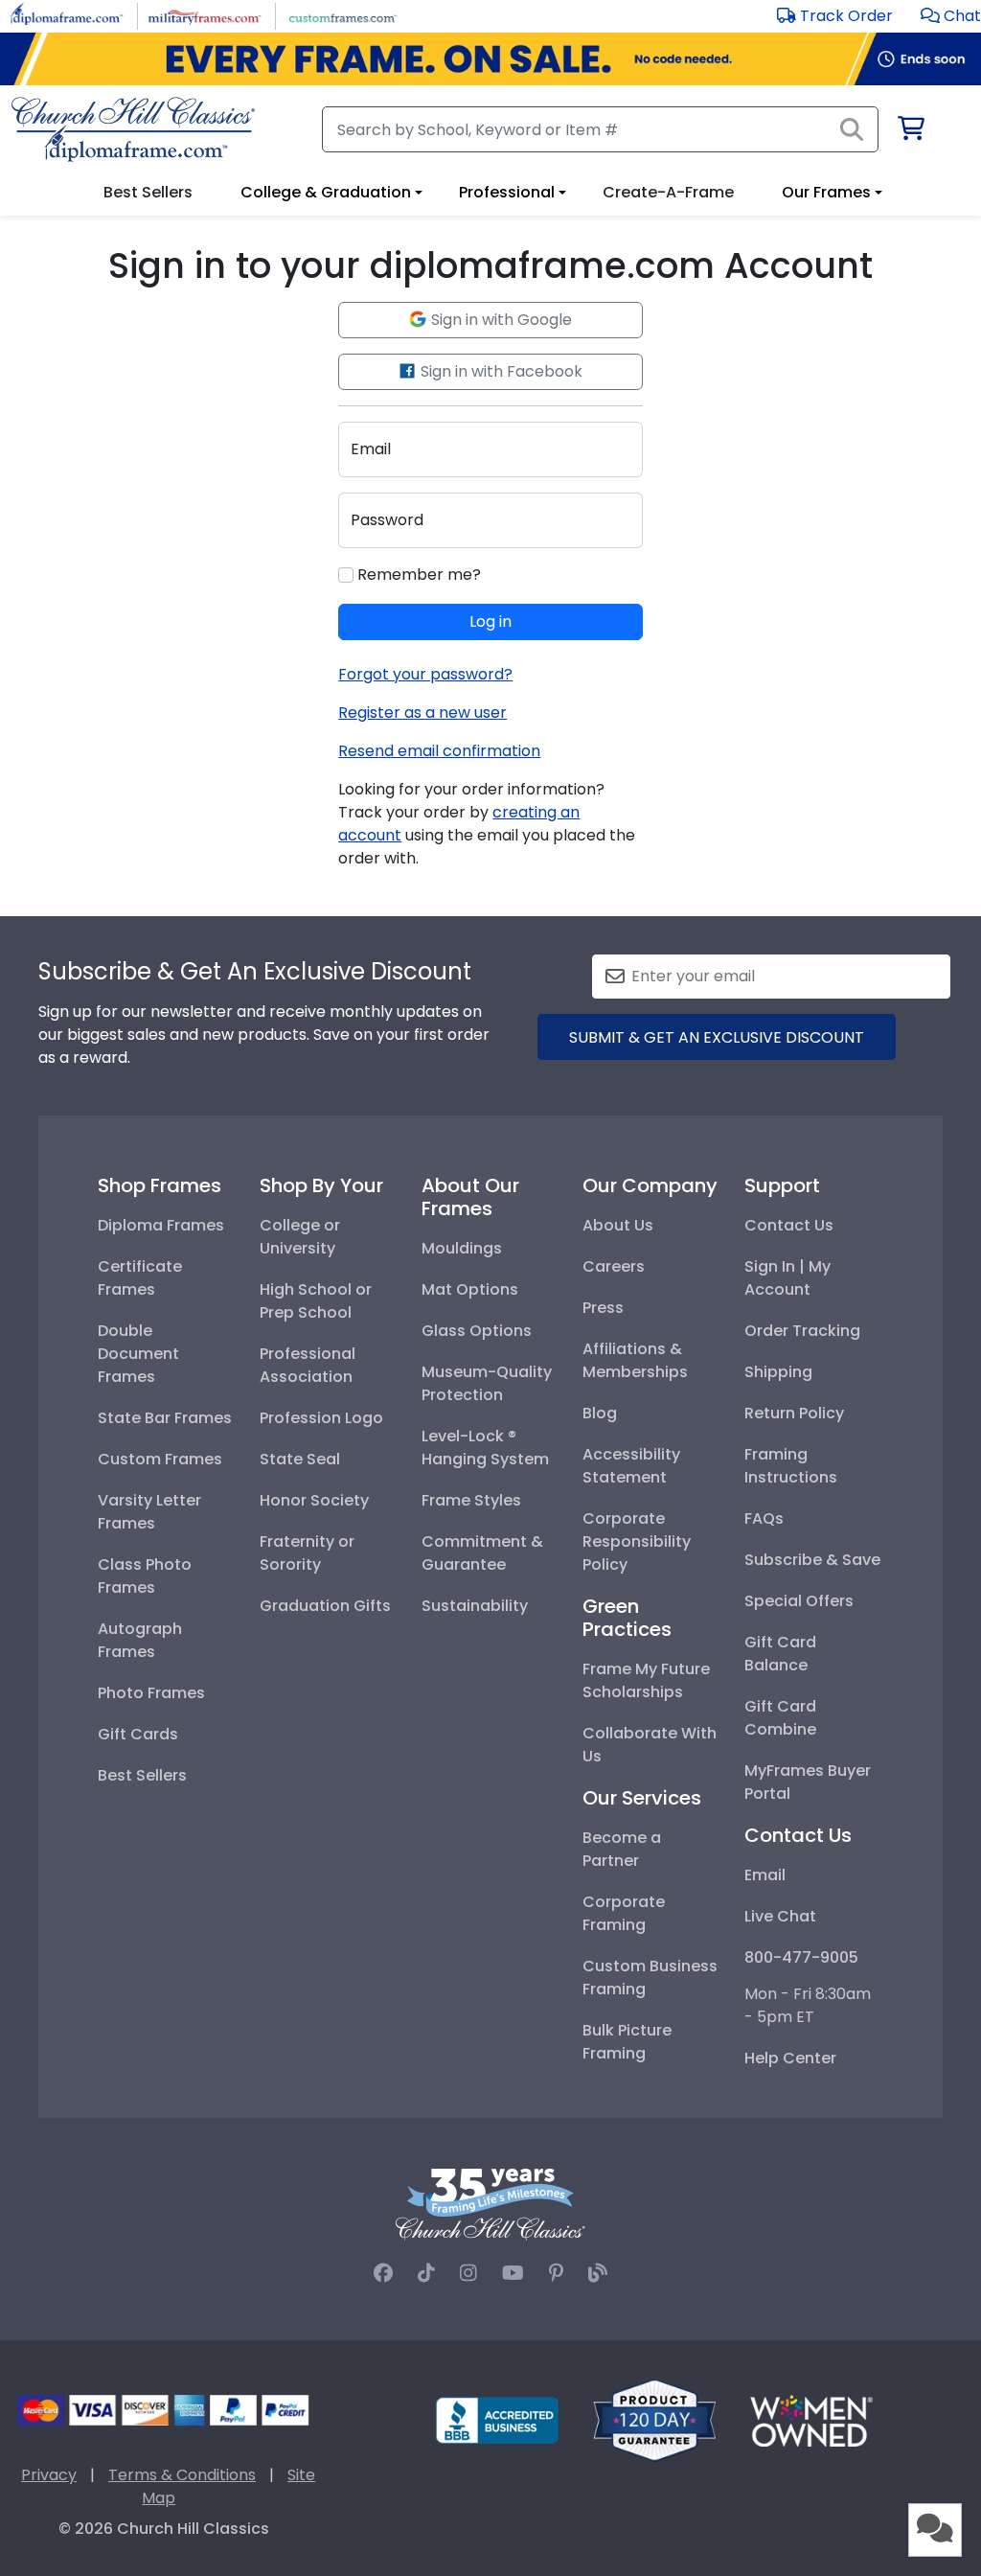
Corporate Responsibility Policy (637, 1541)
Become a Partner (622, 1849)
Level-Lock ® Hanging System (485, 1448)
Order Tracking (802, 1331)
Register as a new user (422, 713)
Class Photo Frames (145, 1576)
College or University (300, 1237)
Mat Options (470, 1289)
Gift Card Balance (780, 1654)
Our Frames (826, 192)
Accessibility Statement (631, 1466)
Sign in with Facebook (500, 371)
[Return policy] (654, 2419)
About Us (618, 1225)
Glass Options (477, 1331)
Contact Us (789, 1225)
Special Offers (799, 1601)
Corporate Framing (624, 1913)
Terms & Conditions (182, 2475)
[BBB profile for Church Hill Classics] (497, 2419)
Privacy (49, 2475)
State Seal (300, 1459)
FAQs (764, 1518)
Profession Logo (321, 1418)
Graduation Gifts (325, 1606)
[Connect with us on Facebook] (383, 2273)
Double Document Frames (138, 1354)
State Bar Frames (165, 1418)
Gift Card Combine (780, 1718)
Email (765, 1875)
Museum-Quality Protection (487, 1383)
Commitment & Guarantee (482, 1553)
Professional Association (308, 1365)
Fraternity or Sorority (307, 1553)
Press (603, 1308)
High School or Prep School (316, 1301)
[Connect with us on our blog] (598, 2273)
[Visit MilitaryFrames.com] (205, 15)
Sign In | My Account (787, 1278)
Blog (600, 1413)
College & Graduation (326, 192)
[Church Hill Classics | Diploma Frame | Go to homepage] (133, 129)
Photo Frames (151, 1693)
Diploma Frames (161, 1225)
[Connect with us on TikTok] (426, 2273)
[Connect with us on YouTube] (513, 2273)
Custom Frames (160, 1459)
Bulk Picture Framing (627, 2042)
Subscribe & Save (812, 1560)
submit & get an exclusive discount (717, 1037)
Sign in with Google (500, 320)
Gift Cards (138, 1734)
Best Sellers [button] (148, 192)
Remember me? (417, 575)
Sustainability (475, 1606)
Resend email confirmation (439, 751)
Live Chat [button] (780, 1916)
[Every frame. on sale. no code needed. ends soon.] (490, 59)
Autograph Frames (140, 1640)
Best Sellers (142, 1775)
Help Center (790, 2058)
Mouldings (462, 1248)
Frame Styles (471, 1500)
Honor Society (314, 1500)
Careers (614, 1266)
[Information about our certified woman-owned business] (811, 2419)
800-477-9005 (801, 1957)
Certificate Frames (140, 1278)
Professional (507, 192)
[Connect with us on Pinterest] (556, 2273)
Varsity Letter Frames (149, 1512)
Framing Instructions (791, 1466)
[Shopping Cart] (910, 132)
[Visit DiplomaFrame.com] (67, 15)
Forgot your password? (425, 674)
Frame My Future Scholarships (646, 1680)
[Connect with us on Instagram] (468, 2273)
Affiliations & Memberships (635, 1360)
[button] (951, 16)
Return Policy (794, 1413)
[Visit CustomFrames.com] (342, 15)
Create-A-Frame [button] (668, 192)
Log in (490, 621)
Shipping (778, 1372)
